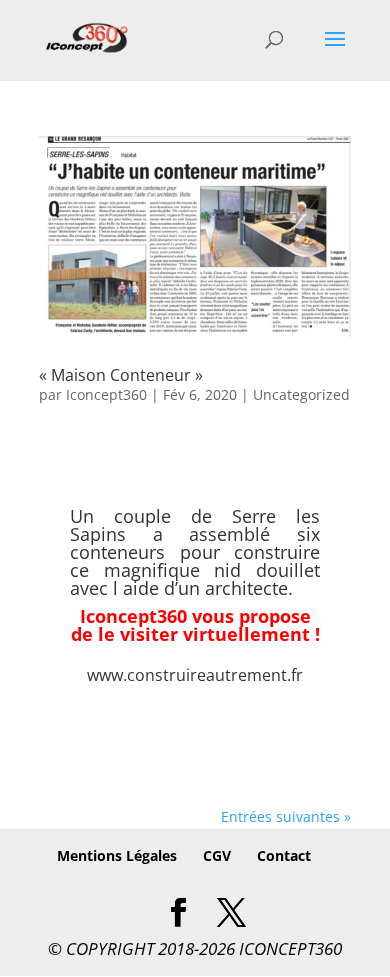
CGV (217, 855)
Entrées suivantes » (286, 816)
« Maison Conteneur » (121, 375)
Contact (284, 855)
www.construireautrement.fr (195, 675)
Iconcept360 (106, 394)
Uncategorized (301, 394)
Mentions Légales (117, 855)
